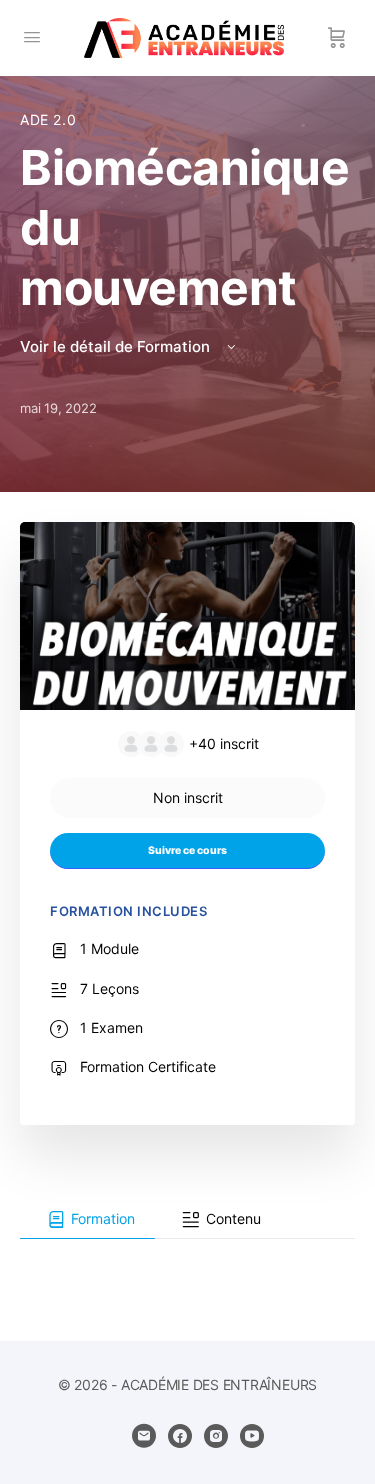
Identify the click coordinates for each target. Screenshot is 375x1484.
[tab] (87, 1220)
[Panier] (337, 38)
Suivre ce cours (187, 850)
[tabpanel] (187, 1255)
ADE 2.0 (48, 119)
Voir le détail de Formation (117, 346)
